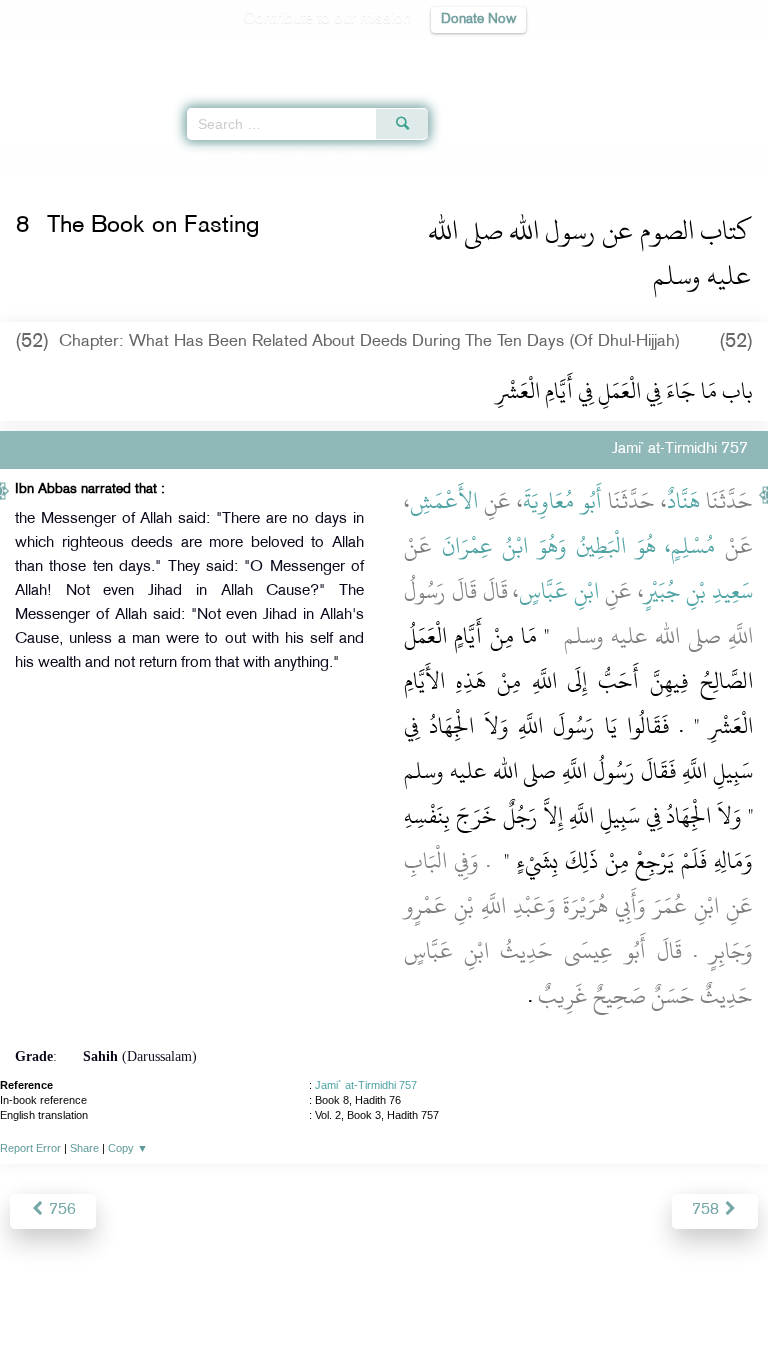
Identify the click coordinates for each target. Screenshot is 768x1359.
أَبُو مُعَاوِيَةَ (562, 501)
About (219, 1300)
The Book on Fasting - (352, 158)
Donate (546, 1300)
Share (84, 1148)
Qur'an (473, 55)
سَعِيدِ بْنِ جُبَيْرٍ (699, 591)
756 (60, 1210)
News (270, 1300)
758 (707, 1210)
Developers (407, 1300)
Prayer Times (629, 55)
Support (329, 1300)
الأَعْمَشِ (444, 501)
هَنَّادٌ (683, 501)
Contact (483, 1300)
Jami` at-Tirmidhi (98, 158)
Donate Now (478, 19)
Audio (709, 55)
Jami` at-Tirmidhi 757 (366, 1085)
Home (23, 158)
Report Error (30, 1148)
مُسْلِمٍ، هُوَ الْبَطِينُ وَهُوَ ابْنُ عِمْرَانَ (579, 546)
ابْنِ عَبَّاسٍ (559, 591)
